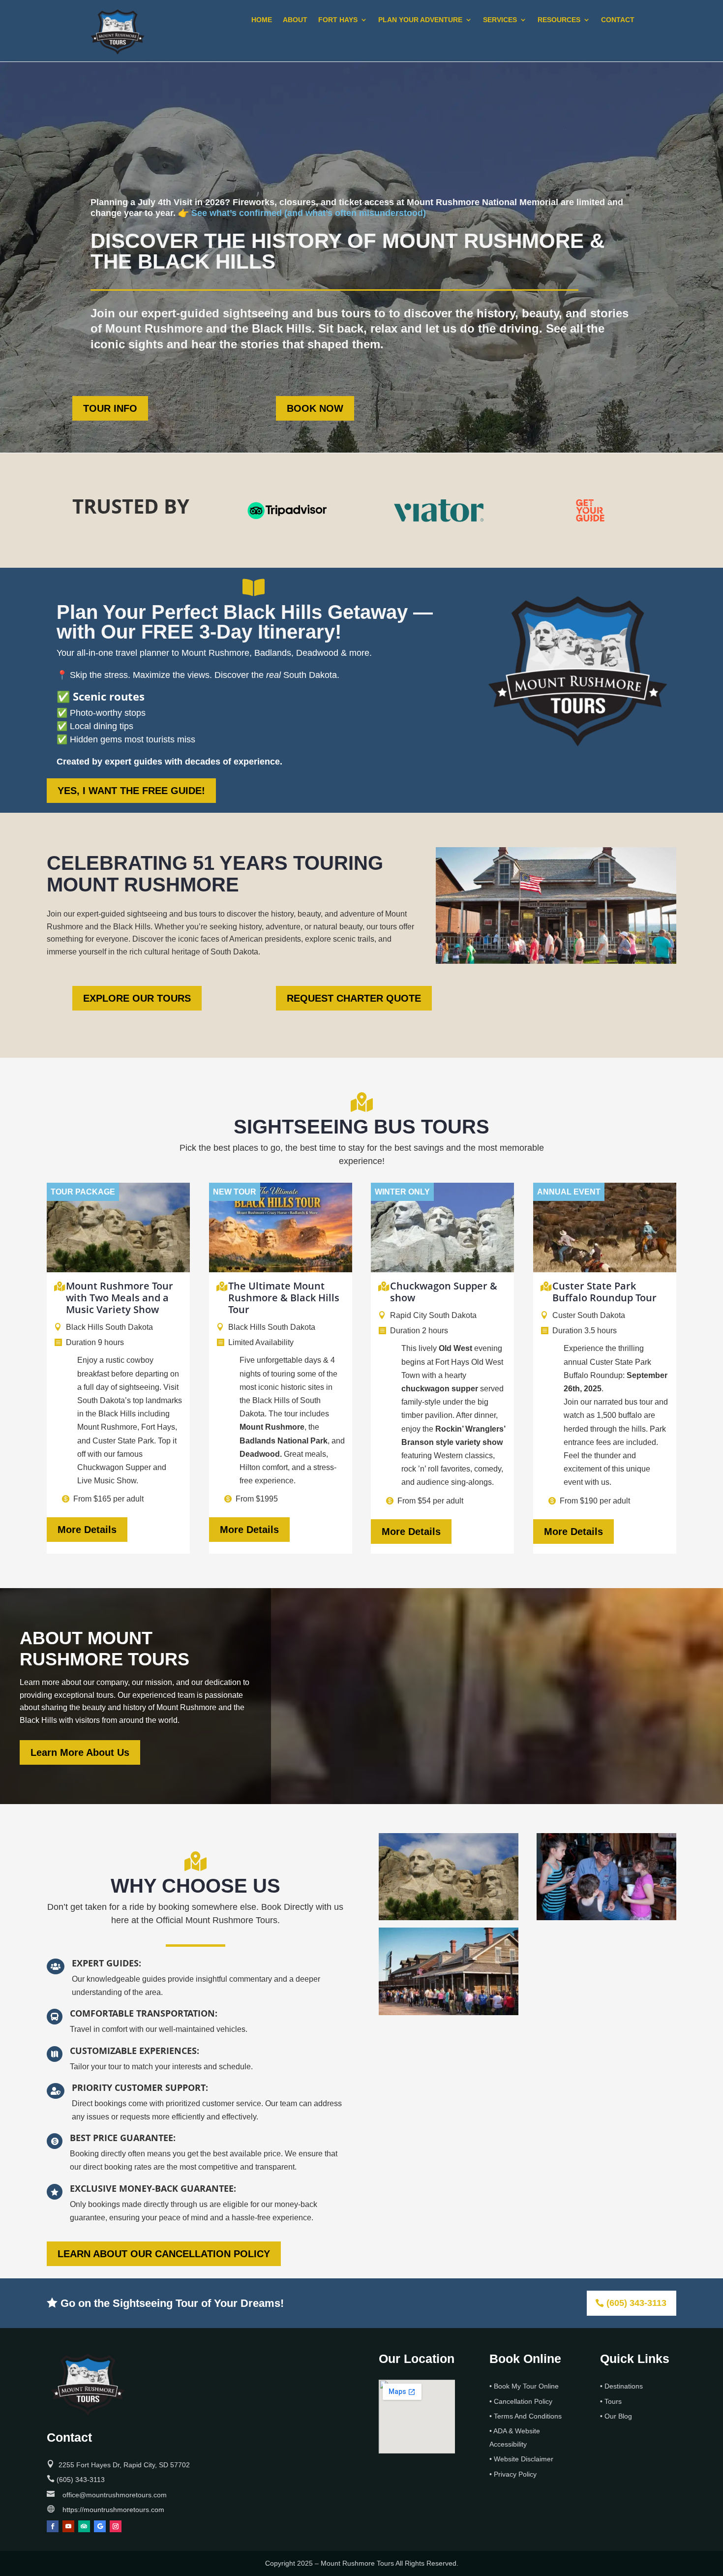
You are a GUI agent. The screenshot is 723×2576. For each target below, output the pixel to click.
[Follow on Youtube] (68, 2526)
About (295, 20)
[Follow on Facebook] (53, 2526)
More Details (87, 1530)
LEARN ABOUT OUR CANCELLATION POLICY (164, 2254)
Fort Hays (338, 20)
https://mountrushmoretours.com (113, 2510)
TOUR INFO (110, 408)
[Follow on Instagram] (116, 2526)
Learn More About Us (80, 1752)
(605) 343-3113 (636, 2303)
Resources (559, 20)
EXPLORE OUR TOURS (137, 998)
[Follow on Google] (100, 2526)
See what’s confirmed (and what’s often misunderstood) (309, 213)
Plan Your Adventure (420, 20)
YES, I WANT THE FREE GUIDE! (131, 791)
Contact (618, 20)
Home (262, 20)
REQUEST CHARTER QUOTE (354, 998)
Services (500, 20)
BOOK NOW (315, 408)
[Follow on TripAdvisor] (84, 2526)
